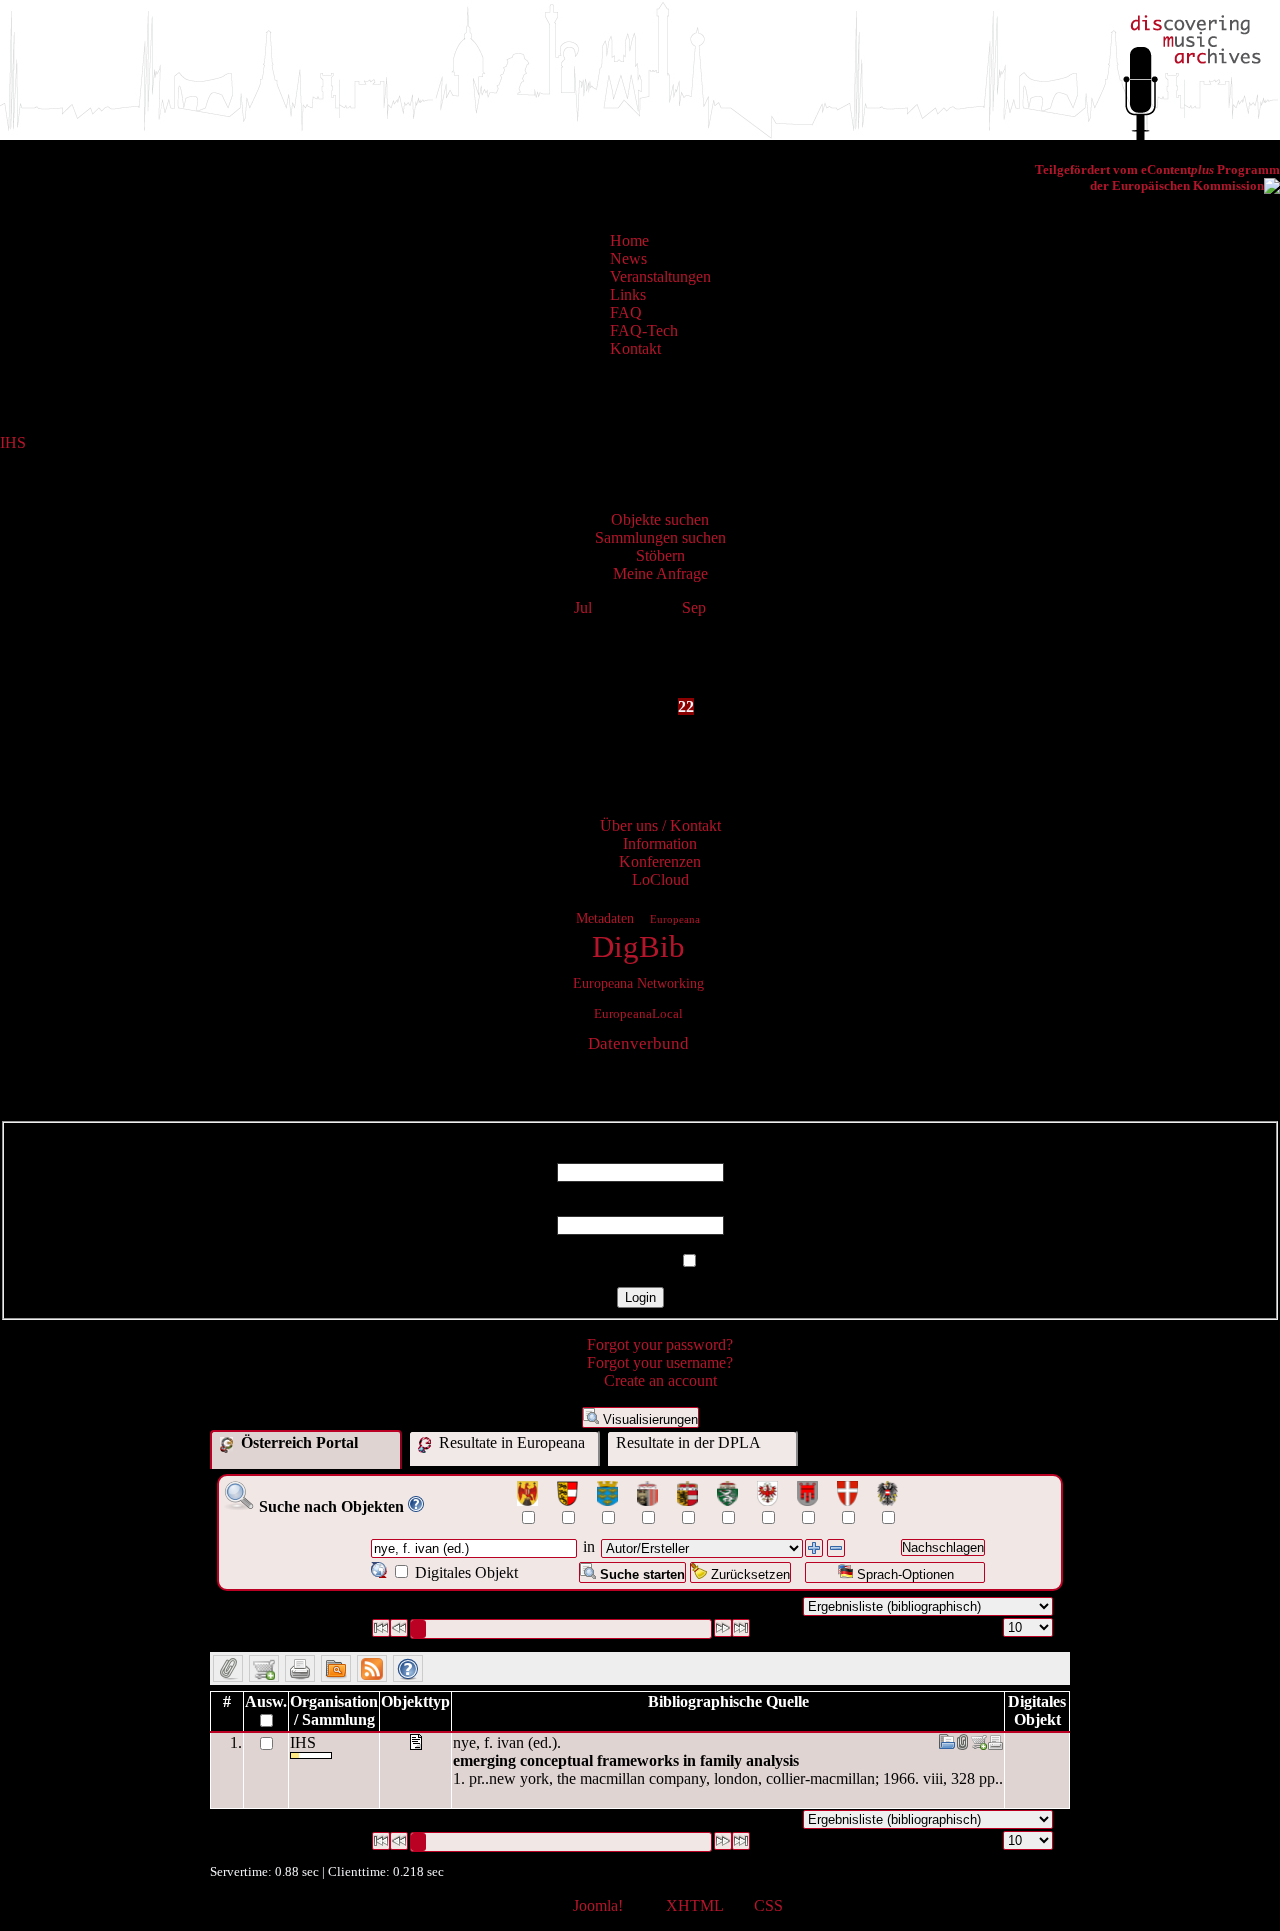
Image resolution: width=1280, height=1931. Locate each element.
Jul (583, 607)
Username (640, 1153)
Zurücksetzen (748, 1574)
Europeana (675, 919)
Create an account (660, 1380)
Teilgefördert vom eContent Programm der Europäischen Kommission (1157, 177)
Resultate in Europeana (510, 1442)
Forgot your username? (660, 1362)
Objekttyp (415, 1701)
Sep (694, 607)
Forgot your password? (660, 1344)
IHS (13, 442)
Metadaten (605, 918)
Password (640, 1206)
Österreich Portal (297, 1442)
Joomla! (598, 1905)
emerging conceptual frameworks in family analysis (626, 1760)
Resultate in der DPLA (688, 1442)
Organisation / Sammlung (334, 1710)
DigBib (638, 947)
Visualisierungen (648, 1419)
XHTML (694, 1905)
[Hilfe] (416, 1506)
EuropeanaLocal (638, 1014)
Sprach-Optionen (903, 1574)
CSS (768, 1905)
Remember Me (628, 1261)
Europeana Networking (638, 983)
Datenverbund (638, 1043)
